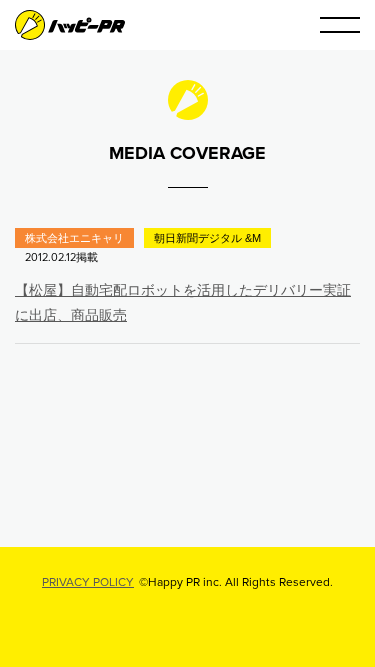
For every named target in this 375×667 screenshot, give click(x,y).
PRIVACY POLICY (88, 582)
